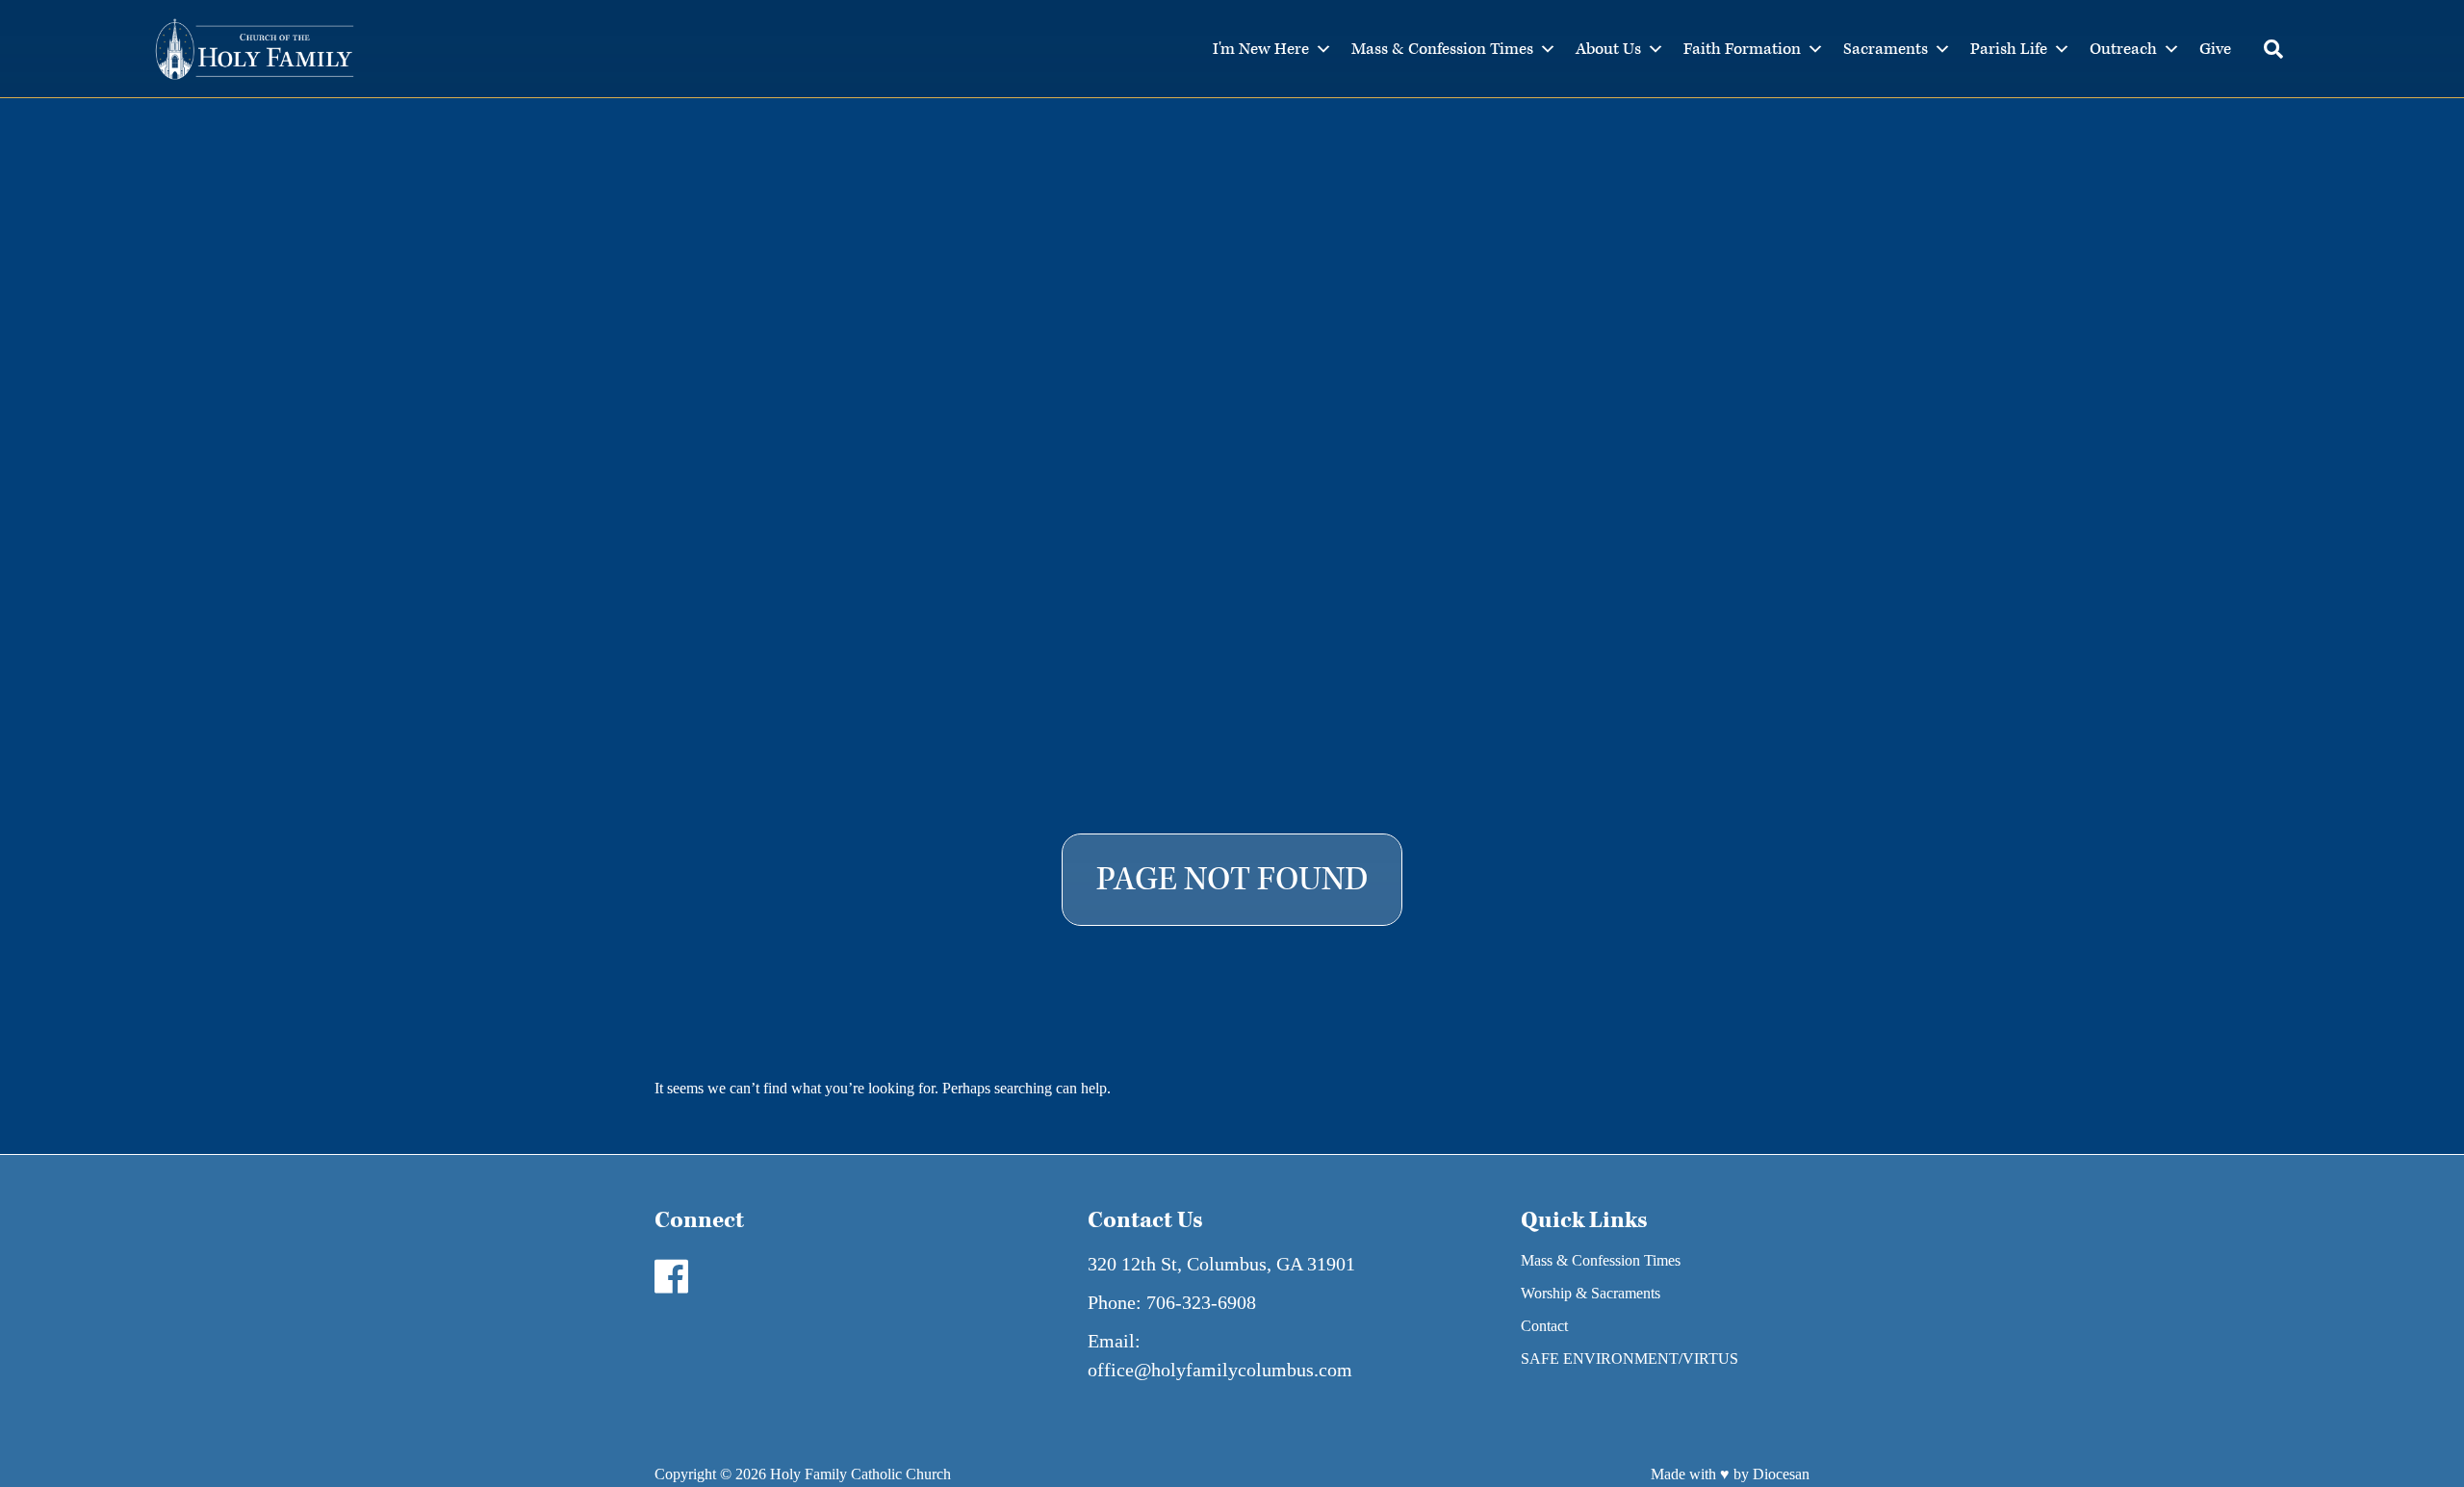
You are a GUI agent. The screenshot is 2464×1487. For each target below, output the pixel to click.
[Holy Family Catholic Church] (255, 49)
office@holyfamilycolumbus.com (1220, 1370)
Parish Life (2009, 49)
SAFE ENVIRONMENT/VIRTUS (1630, 1359)
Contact (1544, 1326)
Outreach (2123, 49)
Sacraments (1886, 49)
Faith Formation (1742, 49)
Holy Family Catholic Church (860, 1474)
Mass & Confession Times (1442, 49)
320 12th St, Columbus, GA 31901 (1221, 1264)
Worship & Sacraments (1591, 1293)
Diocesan (1781, 1474)
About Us (1608, 49)
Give (2215, 49)
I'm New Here (1261, 49)
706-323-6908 (1201, 1302)
